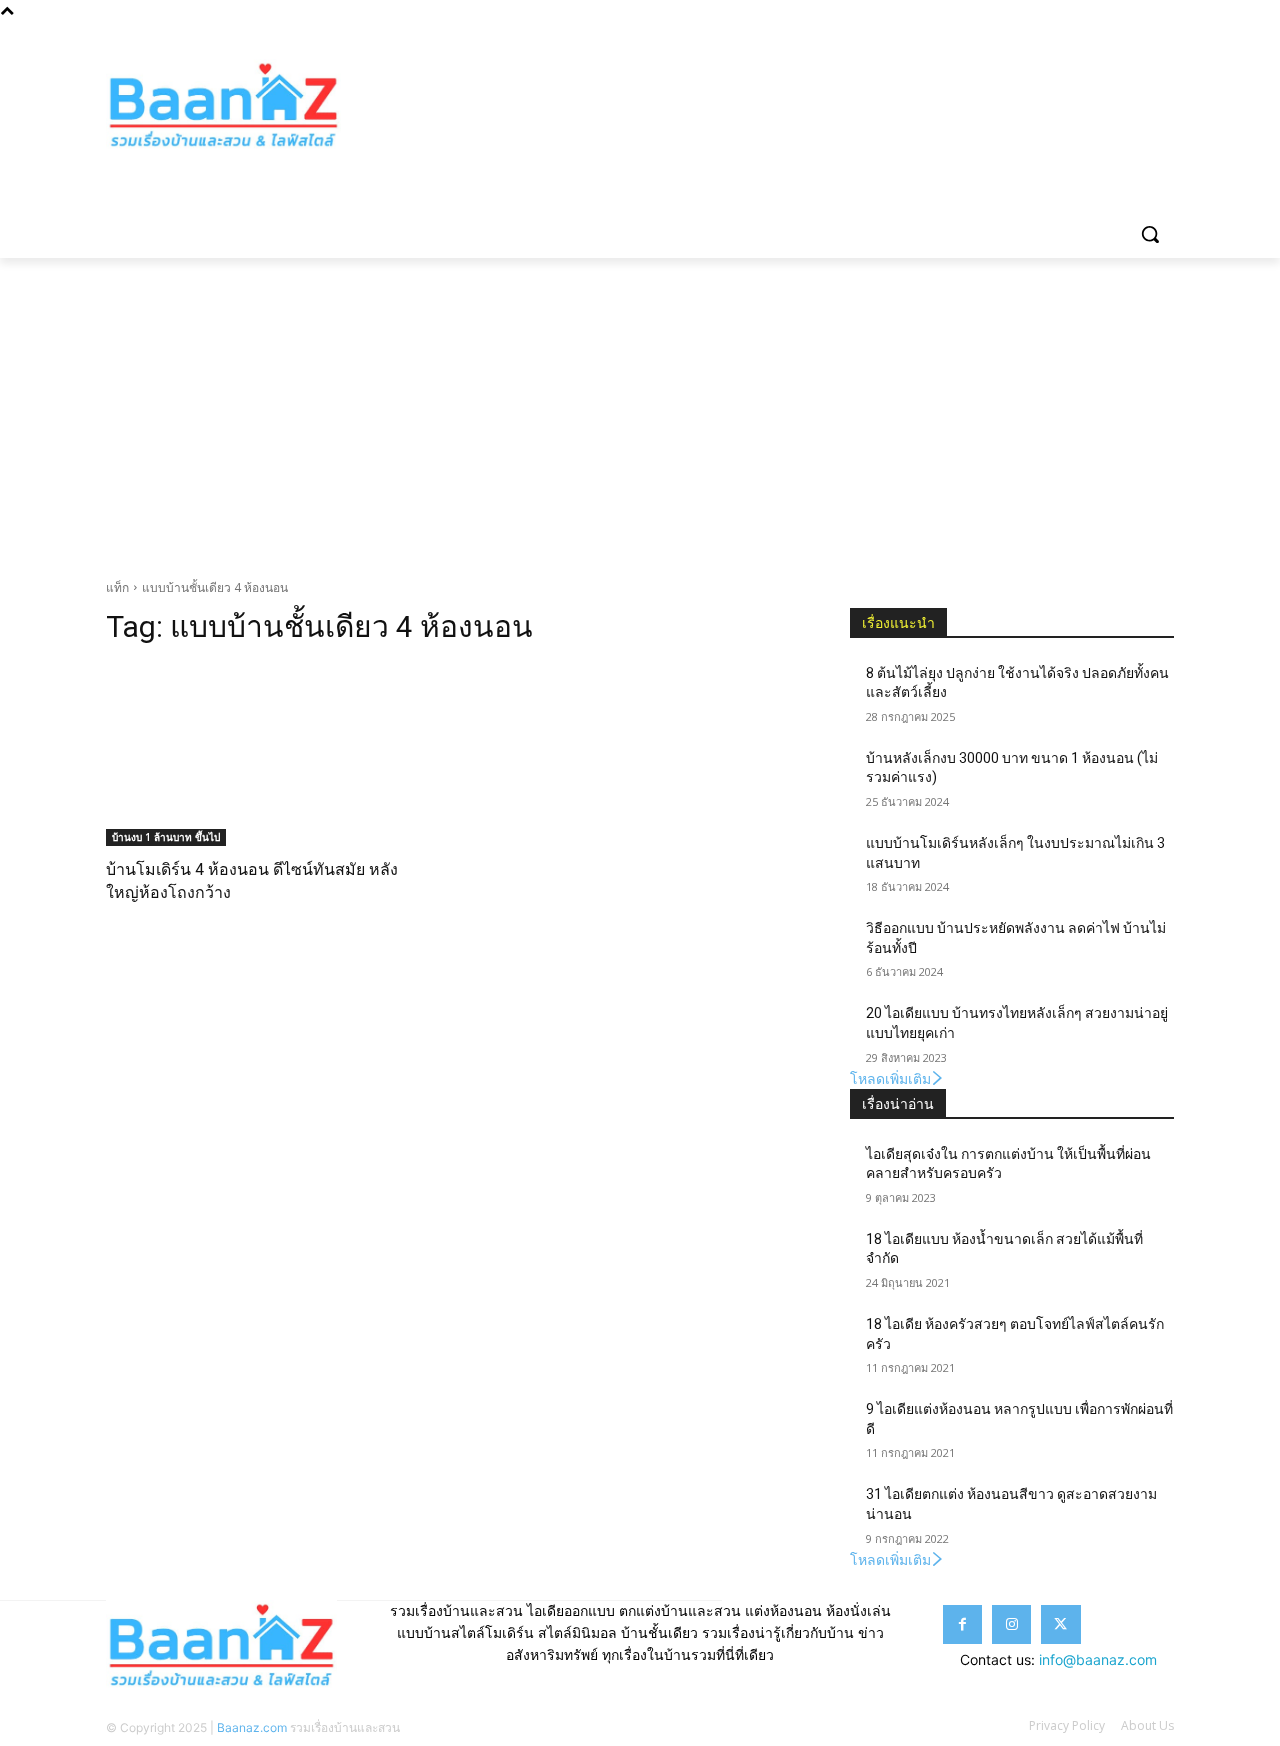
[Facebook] (1079, 35)
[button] (1150, 234)
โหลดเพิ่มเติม (890, 1078)
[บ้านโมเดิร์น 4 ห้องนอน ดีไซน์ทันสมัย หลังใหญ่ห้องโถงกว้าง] (268, 755)
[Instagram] (1107, 35)
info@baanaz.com (1098, 1659)
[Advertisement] (640, 408)
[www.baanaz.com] (266, 106)
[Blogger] (1051, 35)
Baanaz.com (252, 1727)
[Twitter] (1134, 35)
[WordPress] (1162, 35)
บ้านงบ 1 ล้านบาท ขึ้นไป (166, 837)
